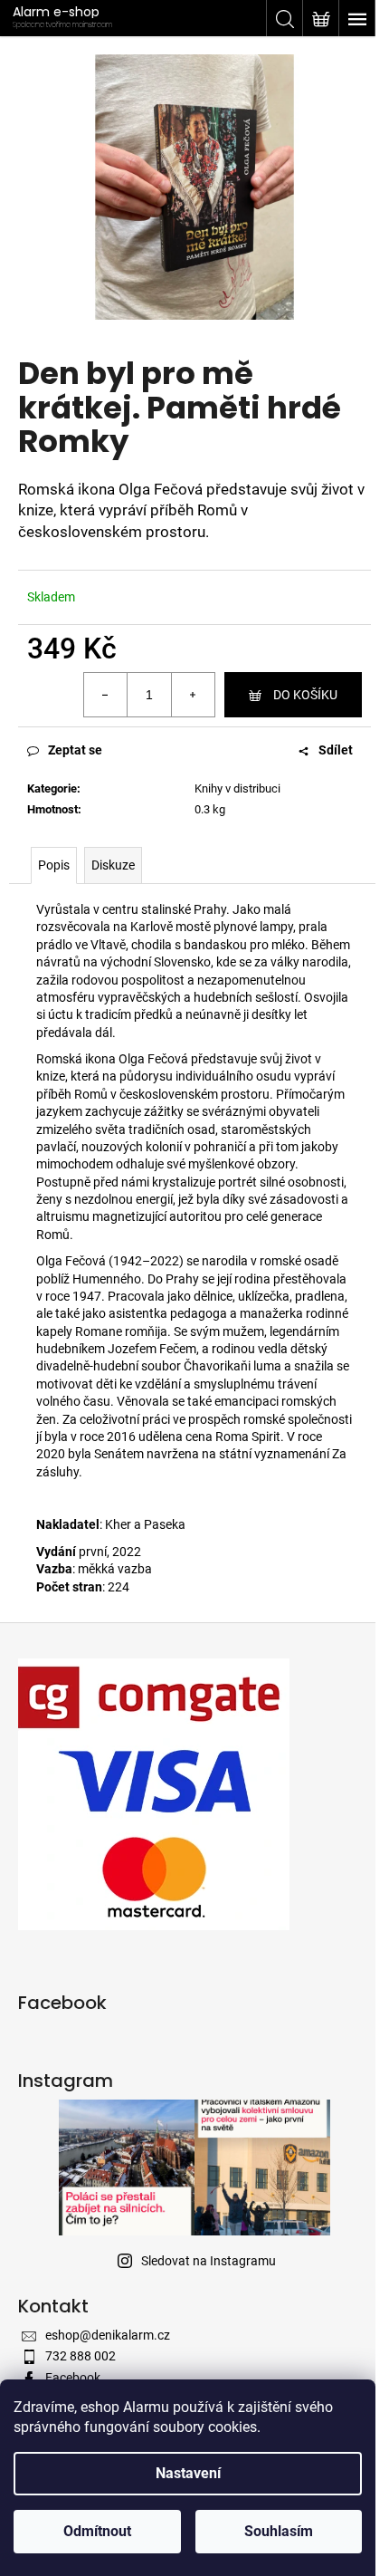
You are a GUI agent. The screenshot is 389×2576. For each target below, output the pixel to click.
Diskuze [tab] (113, 865)
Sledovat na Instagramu (209, 2261)
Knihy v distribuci (237, 788)
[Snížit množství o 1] (106, 695)
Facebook (73, 2378)
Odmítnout (97, 2531)
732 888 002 (81, 2356)
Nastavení (188, 2473)
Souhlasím (279, 2531)
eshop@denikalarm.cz (108, 2335)
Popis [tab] (54, 865)
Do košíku (305, 695)
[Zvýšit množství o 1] (193, 695)
